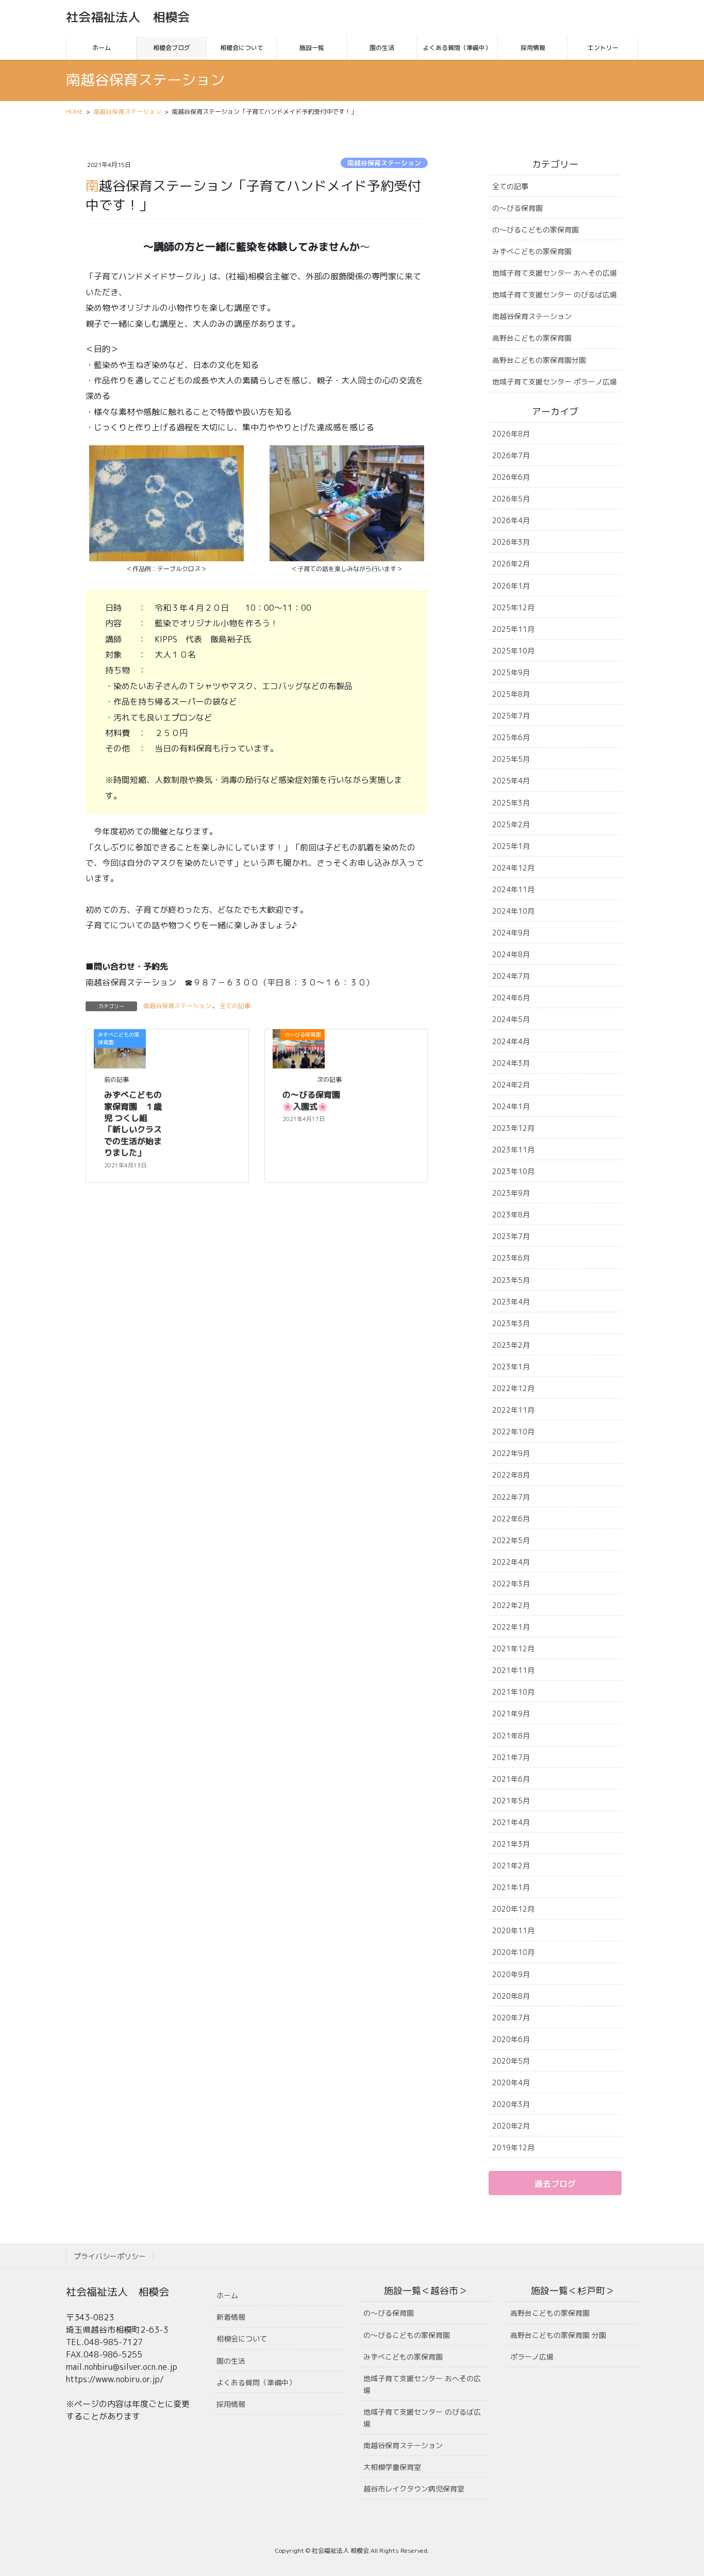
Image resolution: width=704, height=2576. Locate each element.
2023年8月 (511, 1215)
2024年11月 (513, 889)
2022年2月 (511, 1605)
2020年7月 (511, 2018)
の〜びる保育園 (517, 208)
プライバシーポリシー (110, 2256)
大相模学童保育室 (392, 2467)
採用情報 (231, 2404)
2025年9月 (511, 672)
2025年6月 (511, 737)
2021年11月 (513, 1670)
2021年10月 (513, 1692)
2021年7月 (511, 1757)
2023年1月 (511, 1367)
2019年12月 (513, 2147)
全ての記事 (235, 1006)
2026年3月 (511, 542)
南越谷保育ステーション (384, 163)
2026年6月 (511, 477)
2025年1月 (511, 846)
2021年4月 (511, 1822)
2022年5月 (511, 1540)
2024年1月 (511, 1106)
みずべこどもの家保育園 (532, 251)
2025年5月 (511, 759)
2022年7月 (511, 1497)
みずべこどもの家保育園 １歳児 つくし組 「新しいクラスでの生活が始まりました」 (133, 1124)
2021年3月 (511, 1844)
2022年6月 (511, 1519)
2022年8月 (511, 1475)
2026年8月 (511, 434)
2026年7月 (511, 455)
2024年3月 (511, 1063)
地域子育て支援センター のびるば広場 (555, 295)
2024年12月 (513, 868)
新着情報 (231, 2317)
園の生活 (231, 2361)
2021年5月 (511, 1801)
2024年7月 (511, 976)
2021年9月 (511, 1713)
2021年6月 (511, 1779)
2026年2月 (511, 564)
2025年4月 (511, 781)
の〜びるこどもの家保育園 (535, 230)
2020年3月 (511, 2104)
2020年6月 (511, 2039)
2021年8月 (511, 1736)
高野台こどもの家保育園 (532, 338)
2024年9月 (511, 933)
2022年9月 (511, 1453)
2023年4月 (511, 1302)
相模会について (242, 2339)
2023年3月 (511, 1323)
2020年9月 (511, 1974)
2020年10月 (513, 1952)
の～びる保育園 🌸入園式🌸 (315, 1100)
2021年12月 (513, 1649)
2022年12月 (513, 1388)
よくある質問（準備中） (256, 2382)
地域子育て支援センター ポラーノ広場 (555, 382)
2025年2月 (511, 824)
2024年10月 (513, 911)
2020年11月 (513, 1930)
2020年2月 (511, 2126)
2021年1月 (511, 1887)
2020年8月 (511, 1996)
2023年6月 (511, 1258)
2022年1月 (511, 1627)
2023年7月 (511, 1236)
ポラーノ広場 (532, 2357)
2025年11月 (513, 629)
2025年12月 (513, 607)
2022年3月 (511, 1584)
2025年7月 (511, 716)
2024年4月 (511, 1041)
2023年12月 (513, 1128)
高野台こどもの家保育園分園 (539, 360)
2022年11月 (513, 1410)
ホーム (227, 2295)
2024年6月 (511, 998)
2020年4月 (511, 2082)
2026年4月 (511, 520)
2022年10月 (513, 1432)
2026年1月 (511, 586)
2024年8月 (511, 954)
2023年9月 (511, 1193)
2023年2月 (511, 1345)
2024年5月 (511, 1019)
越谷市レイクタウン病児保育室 (414, 2489)
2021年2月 (511, 1866)
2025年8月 (511, 694)
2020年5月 (511, 2061)
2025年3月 (511, 803)
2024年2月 (511, 1085)
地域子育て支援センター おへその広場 (555, 273)
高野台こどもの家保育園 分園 (558, 2335)
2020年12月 (513, 1909)
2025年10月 (513, 651)
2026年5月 (511, 499)
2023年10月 (513, 1171)
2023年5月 (511, 1280)
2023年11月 (513, 1150)
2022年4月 (511, 1562)
